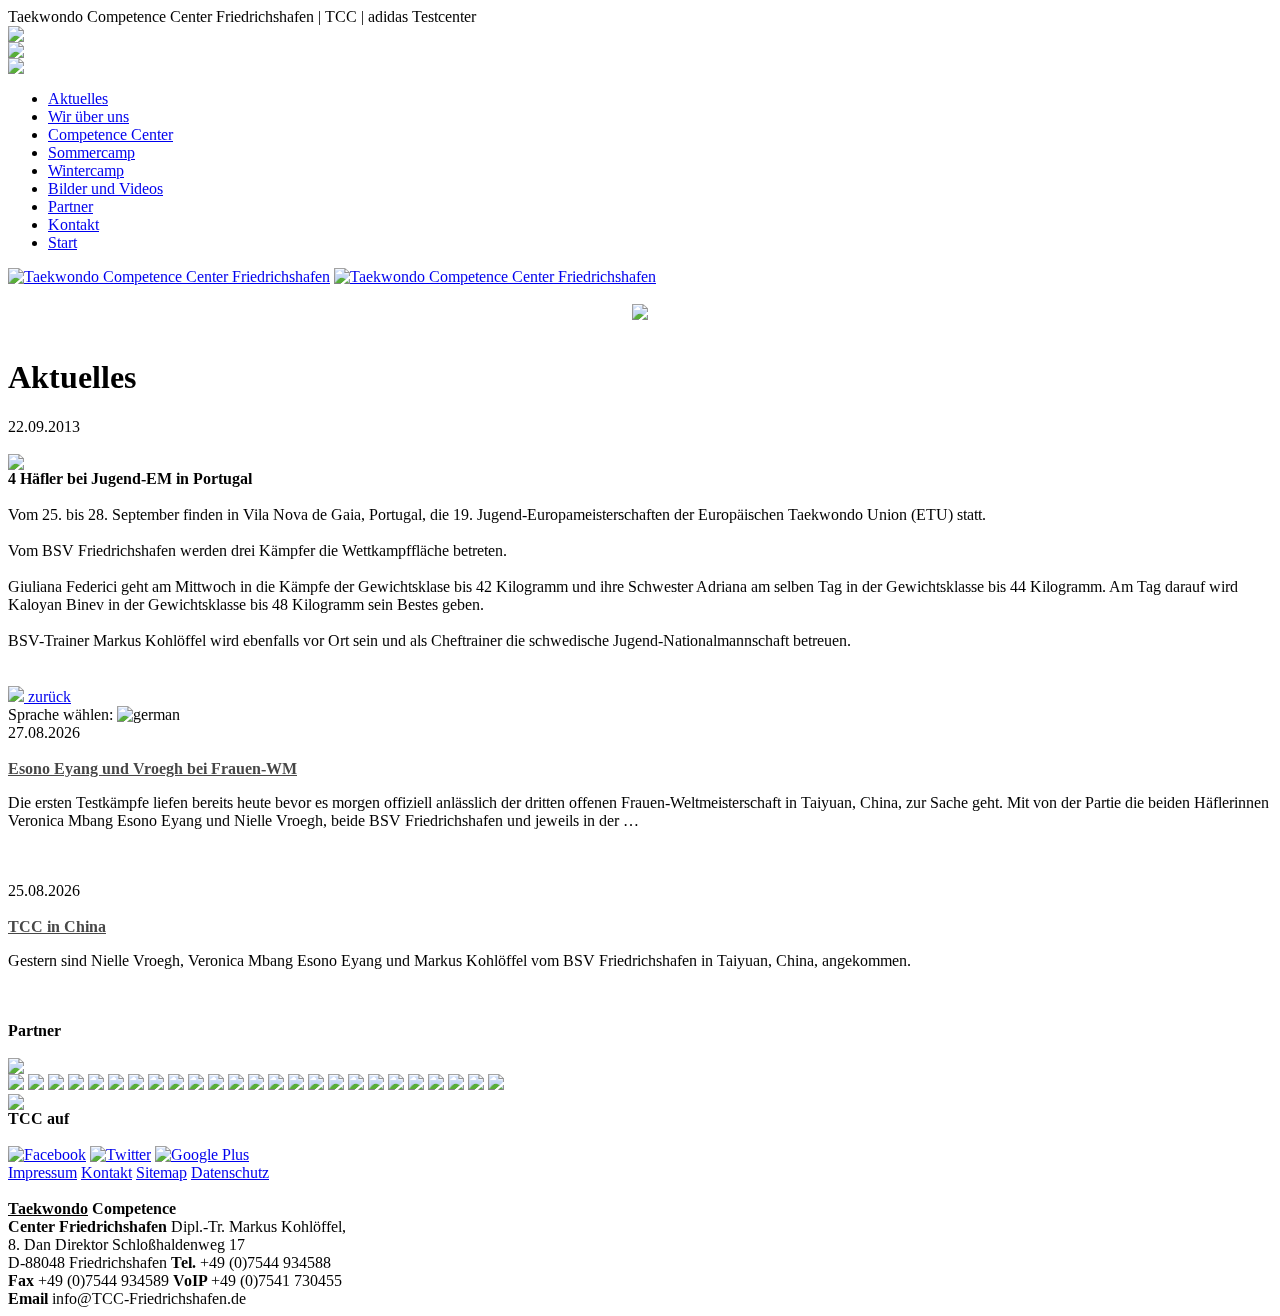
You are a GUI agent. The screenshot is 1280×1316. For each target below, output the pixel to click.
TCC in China (57, 926)
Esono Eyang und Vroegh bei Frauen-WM (152, 768)
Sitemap (161, 1172)
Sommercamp (91, 152)
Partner (70, 206)
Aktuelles (78, 98)
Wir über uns (88, 116)
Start (62, 242)
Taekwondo (48, 1208)
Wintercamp (86, 170)
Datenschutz (230, 1172)
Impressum (42, 1172)
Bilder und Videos (105, 188)
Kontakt (73, 224)
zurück (47, 696)
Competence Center (110, 134)
